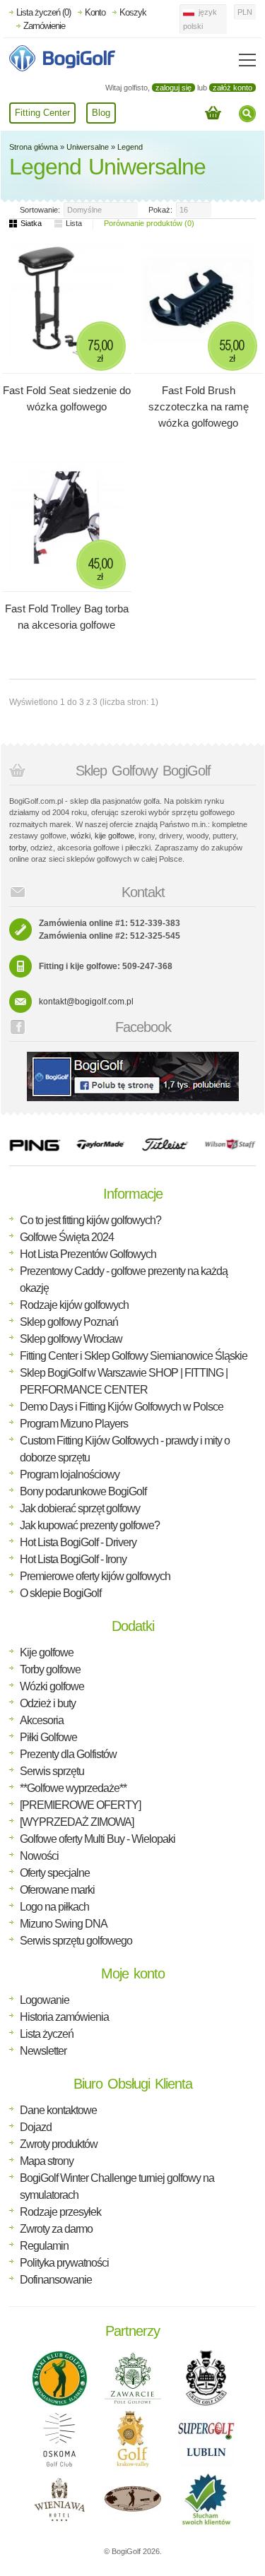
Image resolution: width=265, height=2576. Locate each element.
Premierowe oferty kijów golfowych (95, 1576)
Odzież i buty (48, 1703)
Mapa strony (47, 2161)
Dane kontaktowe (58, 2110)
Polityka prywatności (64, 2263)
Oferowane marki (57, 1890)
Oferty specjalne (55, 1873)
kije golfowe (114, 836)
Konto (95, 12)
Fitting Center (42, 113)
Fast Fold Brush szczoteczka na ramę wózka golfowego (199, 406)
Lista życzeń (47, 2034)
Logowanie (45, 2000)
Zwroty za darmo (56, 2229)
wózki (81, 836)
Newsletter (43, 2051)
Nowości (39, 1856)
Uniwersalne (88, 147)
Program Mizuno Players (74, 1424)
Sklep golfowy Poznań (69, 1322)
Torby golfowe (50, 1669)
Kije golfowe (47, 1652)
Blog (101, 113)
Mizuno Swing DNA (64, 1924)
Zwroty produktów (59, 2144)
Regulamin (44, 2246)
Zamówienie (44, 26)
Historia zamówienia (64, 2017)
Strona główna (34, 147)
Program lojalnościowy (70, 1474)
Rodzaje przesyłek (60, 2212)
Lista (74, 223)
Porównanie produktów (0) (149, 223)
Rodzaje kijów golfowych (74, 1305)
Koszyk (133, 12)
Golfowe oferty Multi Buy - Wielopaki (98, 1839)
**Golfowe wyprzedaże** (73, 1788)
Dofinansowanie (56, 2280)
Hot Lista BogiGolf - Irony (73, 1559)
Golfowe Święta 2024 (67, 1237)
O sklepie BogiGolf (60, 1593)
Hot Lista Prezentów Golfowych (88, 1254)
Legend (130, 147)
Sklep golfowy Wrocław (71, 1339)
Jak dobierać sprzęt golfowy (80, 1508)
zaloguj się (173, 88)
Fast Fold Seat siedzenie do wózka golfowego (67, 398)
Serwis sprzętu (52, 1771)
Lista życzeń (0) (43, 12)
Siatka (31, 223)
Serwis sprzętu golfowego (76, 1941)
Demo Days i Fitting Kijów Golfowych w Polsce (122, 1407)
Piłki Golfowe (48, 1737)
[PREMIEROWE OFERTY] (80, 1805)
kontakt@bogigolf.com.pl (86, 1002)
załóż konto (232, 88)
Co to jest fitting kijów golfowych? (90, 1220)
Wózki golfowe (52, 1686)
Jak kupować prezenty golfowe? (90, 1525)
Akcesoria (42, 1720)
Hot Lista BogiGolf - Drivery (78, 1542)
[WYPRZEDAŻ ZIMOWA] (77, 1822)
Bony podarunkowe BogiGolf (83, 1491)
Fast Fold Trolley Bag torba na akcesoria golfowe (67, 617)
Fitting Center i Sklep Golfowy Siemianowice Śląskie (134, 1356)
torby (18, 848)
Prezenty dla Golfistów (68, 1754)
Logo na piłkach (54, 1907)
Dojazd (36, 2127)
